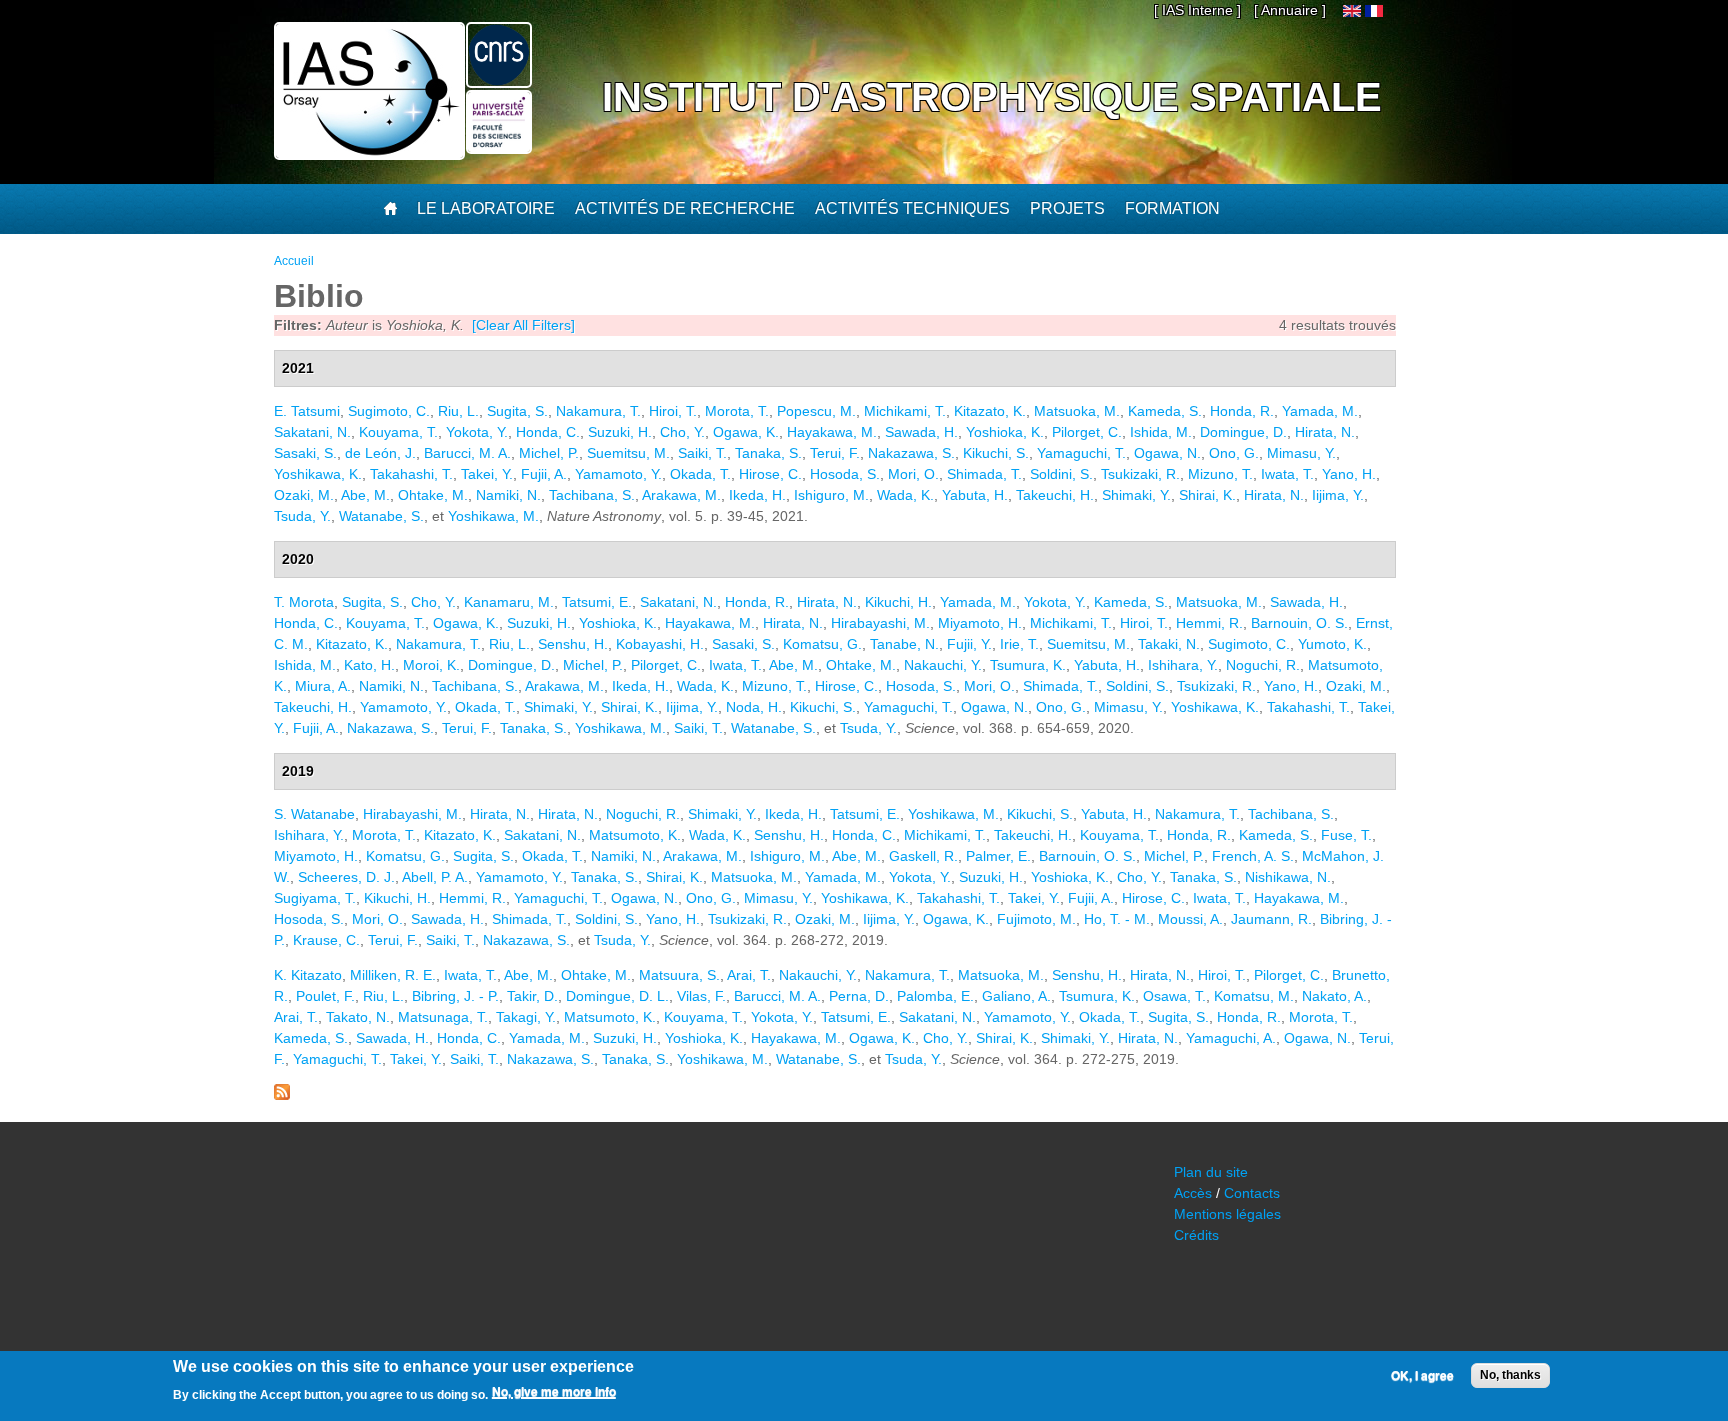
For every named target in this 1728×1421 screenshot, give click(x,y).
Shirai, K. (1207, 495)
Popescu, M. (816, 411)
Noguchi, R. (1263, 665)
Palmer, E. (998, 856)
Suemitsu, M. (628, 453)
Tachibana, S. (592, 495)
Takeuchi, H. (1055, 495)
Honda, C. (548, 432)
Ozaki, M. (304, 495)
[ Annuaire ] (1290, 10)
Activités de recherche (685, 208)
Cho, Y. (682, 432)
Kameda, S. (1165, 411)
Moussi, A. (1190, 919)
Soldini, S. (1061, 474)
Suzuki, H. (620, 432)
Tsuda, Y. (302, 516)
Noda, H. (754, 707)
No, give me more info (554, 1392)
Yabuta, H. (975, 495)
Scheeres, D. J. (346, 877)
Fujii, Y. (969, 644)
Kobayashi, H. (660, 644)
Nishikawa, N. (1288, 877)
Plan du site (1211, 1172)
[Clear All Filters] (523, 325)
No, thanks (1510, 1375)
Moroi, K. (431, 665)
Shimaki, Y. (1136, 495)
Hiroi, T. (673, 411)
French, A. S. (1253, 856)
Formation (1172, 208)
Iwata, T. (1287, 474)
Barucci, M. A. (467, 453)
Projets (1067, 208)
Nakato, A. (1334, 996)
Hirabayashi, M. (880, 623)
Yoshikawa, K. (318, 474)
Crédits (1196, 1235)
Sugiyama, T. (315, 898)
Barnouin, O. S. (1299, 623)
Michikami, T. (905, 411)
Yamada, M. (1320, 411)
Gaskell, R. (923, 856)
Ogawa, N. (1167, 453)
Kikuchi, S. (996, 453)
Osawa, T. (1174, 996)
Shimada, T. (984, 474)
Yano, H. (1349, 474)
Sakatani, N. (312, 432)
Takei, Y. (487, 474)
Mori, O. (913, 474)
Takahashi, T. (411, 474)
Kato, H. (369, 665)
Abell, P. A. (435, 877)
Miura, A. (323, 686)
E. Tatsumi (307, 411)
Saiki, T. (702, 453)
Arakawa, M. (681, 495)
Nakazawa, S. (911, 453)
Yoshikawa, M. (493, 516)
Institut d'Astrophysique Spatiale (992, 97)
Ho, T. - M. (1117, 919)
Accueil (294, 261)
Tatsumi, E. (597, 602)
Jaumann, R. (1271, 919)
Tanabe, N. (904, 644)
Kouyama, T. (398, 432)
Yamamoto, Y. (618, 474)
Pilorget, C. (1087, 432)
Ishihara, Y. (1183, 665)
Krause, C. (326, 940)
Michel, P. (549, 453)
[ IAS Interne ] (1197, 10)
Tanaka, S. (768, 453)
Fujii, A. (544, 474)
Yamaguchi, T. (1081, 453)
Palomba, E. (935, 996)
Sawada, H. (921, 432)
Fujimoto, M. (1036, 919)
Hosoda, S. (845, 474)
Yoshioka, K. (1005, 432)
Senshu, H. (573, 644)
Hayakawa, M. (832, 432)
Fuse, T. (1346, 835)
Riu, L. (458, 411)
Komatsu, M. (1254, 996)
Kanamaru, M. (509, 602)
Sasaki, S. (305, 453)
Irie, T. (1019, 644)
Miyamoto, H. (980, 623)
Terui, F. (835, 453)
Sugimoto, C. (389, 411)
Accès (1193, 1193)
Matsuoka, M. (1077, 411)
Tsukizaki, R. (1140, 474)
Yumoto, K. (1332, 644)
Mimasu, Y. (1301, 453)
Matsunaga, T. (443, 1017)
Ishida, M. (1161, 432)
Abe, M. (365, 495)
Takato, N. (358, 1017)
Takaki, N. (1169, 644)
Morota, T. (737, 411)
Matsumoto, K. (635, 835)
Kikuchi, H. (898, 602)
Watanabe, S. (381, 516)
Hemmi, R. (1209, 623)
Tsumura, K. (1028, 665)
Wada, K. (905, 495)
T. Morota (304, 602)
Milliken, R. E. (393, 975)
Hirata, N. (1325, 432)
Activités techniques (912, 208)
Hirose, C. (770, 474)
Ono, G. (1234, 453)
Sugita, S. (517, 411)
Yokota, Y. (477, 432)
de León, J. (380, 453)
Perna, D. (859, 996)
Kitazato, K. (990, 411)
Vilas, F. (701, 996)
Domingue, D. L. (617, 996)
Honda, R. (1242, 411)
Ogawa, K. (746, 432)
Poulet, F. (325, 996)
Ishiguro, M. (831, 495)
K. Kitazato (308, 975)
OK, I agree (1422, 1376)
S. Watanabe (314, 814)
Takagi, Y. (526, 1017)
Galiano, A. (1016, 996)
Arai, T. (749, 975)
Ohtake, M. (433, 495)
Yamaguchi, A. (1231, 1038)
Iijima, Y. (1338, 495)
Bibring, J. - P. (455, 996)
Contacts (1252, 1193)
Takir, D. (532, 996)
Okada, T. (700, 474)
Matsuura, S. (679, 975)
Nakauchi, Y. (943, 665)
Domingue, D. (1243, 432)
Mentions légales (1227, 1214)
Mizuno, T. (1220, 474)
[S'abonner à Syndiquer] (282, 1095)
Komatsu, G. (822, 644)
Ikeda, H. (757, 495)
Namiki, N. (508, 495)
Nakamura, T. (598, 411)
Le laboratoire (486, 208)
